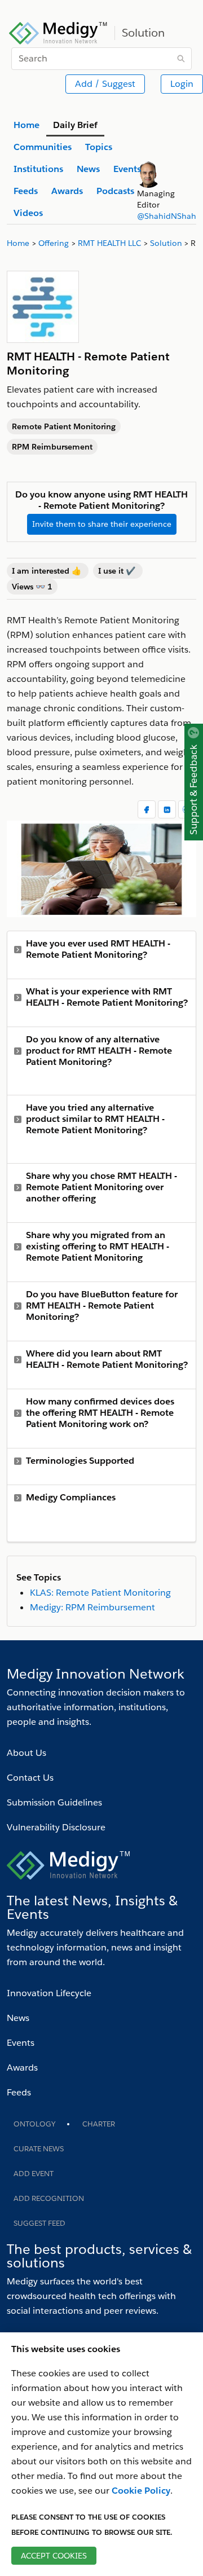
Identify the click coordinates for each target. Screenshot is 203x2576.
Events (21, 2043)
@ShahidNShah (167, 216)
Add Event (34, 2174)
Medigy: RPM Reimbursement (92, 1607)
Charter (99, 2124)
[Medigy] (58, 32)
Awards (22, 2068)
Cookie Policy (141, 2491)
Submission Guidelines (54, 1802)
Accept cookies (54, 2556)
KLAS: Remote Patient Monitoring (100, 1593)
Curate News (39, 2149)
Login (182, 84)
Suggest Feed (39, 2223)
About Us (27, 1753)
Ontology (34, 2124)
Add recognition (49, 2198)
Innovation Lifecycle (49, 1993)
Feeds (19, 2092)
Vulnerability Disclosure (56, 1827)
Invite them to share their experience (102, 524)
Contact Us (30, 1778)
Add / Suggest (105, 84)
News (18, 2018)
